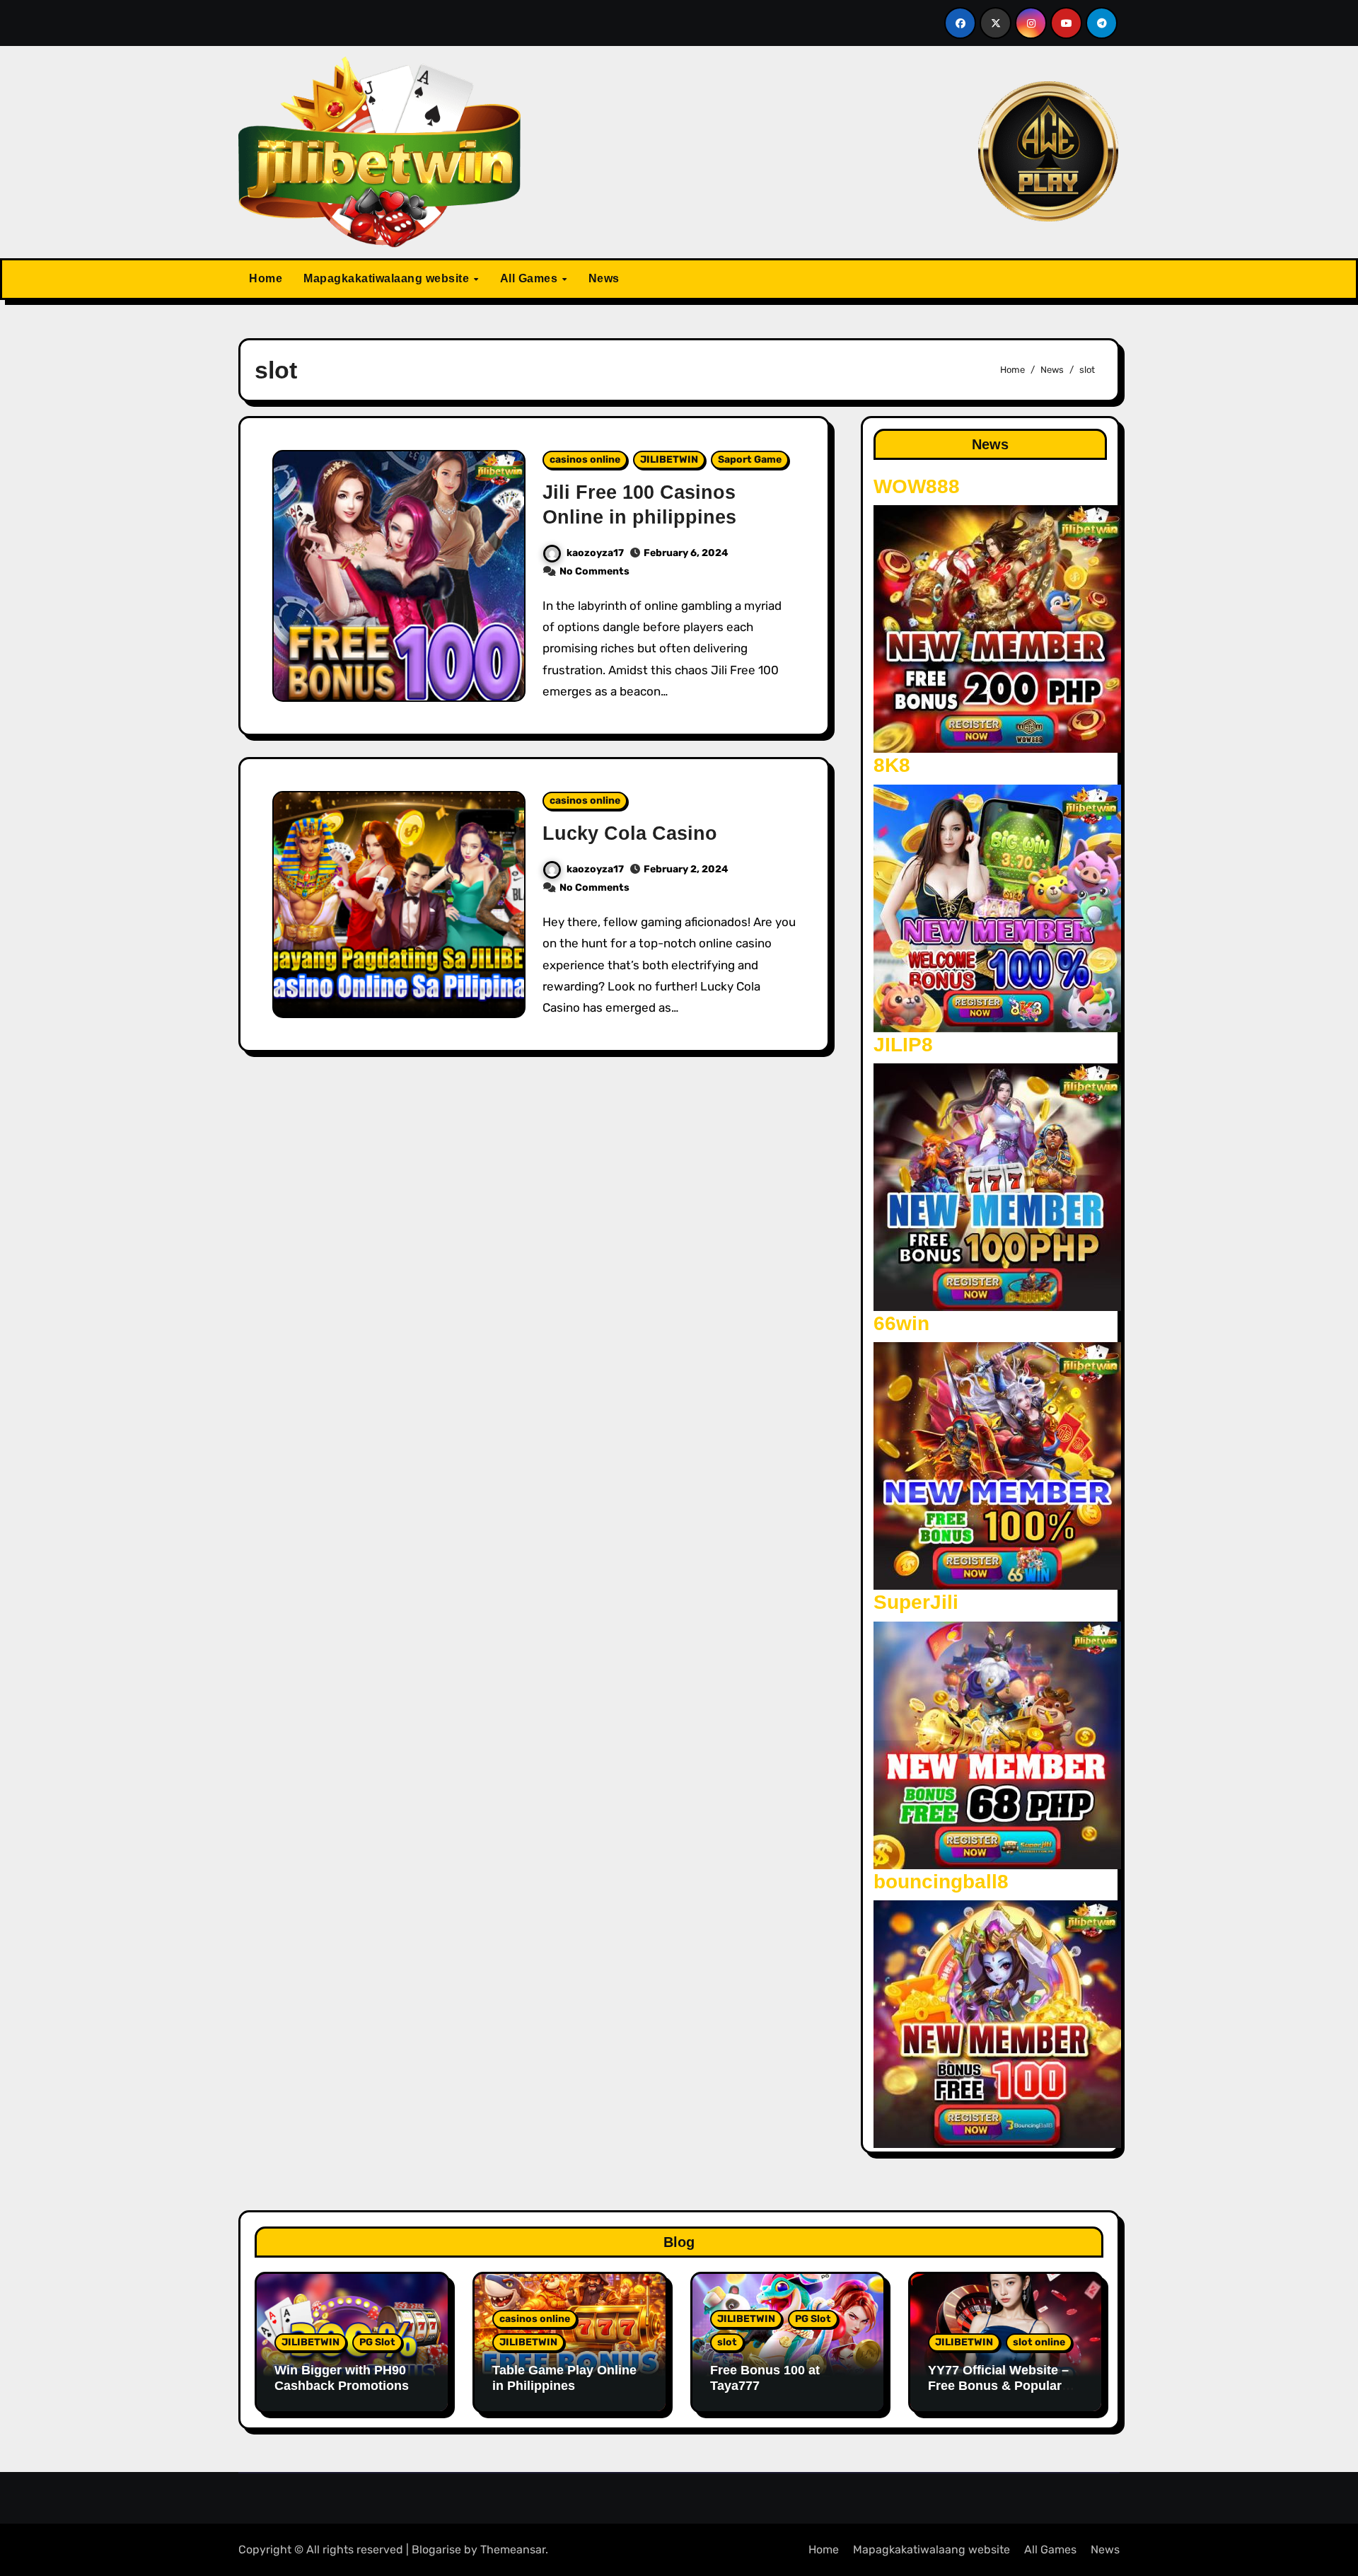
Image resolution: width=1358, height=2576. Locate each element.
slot (727, 2342)
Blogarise (436, 2549)
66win (901, 1323)
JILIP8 (903, 1045)
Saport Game (750, 460)
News (604, 278)
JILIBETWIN (669, 460)
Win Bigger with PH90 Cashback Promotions (342, 2378)
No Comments (594, 571)
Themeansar (513, 2549)
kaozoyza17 (595, 553)
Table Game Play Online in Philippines (564, 2378)
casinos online (585, 460)
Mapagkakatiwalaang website (388, 278)
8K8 (892, 765)
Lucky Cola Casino (630, 833)
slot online (1039, 2342)
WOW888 (917, 486)
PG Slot (377, 2342)
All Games (530, 278)
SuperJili (916, 1602)
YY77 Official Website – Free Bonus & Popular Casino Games (998, 2385)
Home (266, 278)
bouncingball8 (941, 1882)
